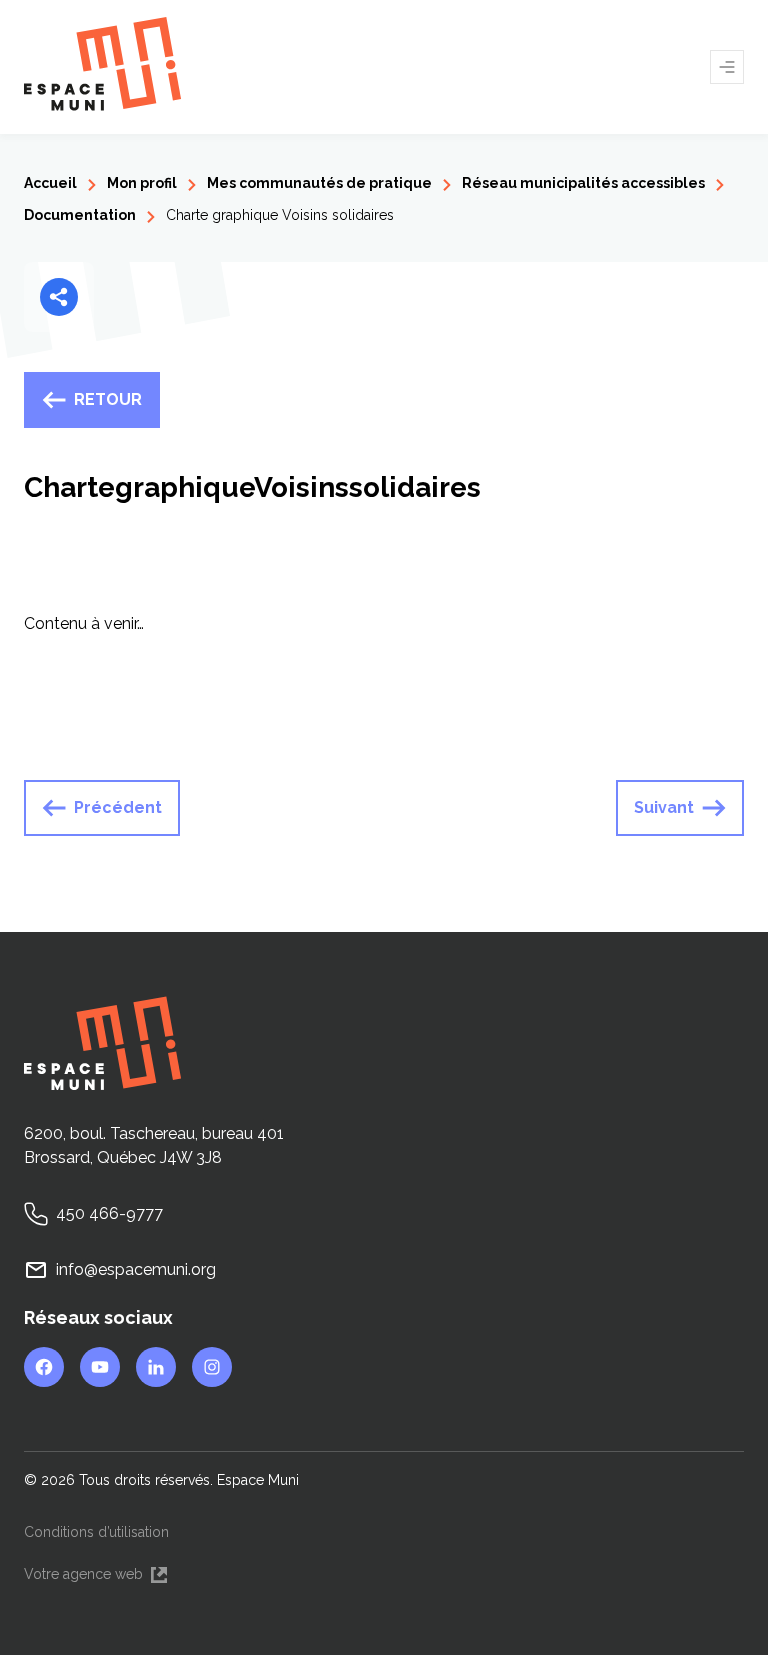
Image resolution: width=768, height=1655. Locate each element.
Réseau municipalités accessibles (583, 183)
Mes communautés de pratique (319, 183)
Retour (108, 399)
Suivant (664, 807)
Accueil (50, 183)
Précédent (118, 807)
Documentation (80, 215)
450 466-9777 (109, 1213)
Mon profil (142, 183)
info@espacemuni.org (136, 1269)
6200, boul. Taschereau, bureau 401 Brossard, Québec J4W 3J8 (154, 1145)
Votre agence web (96, 1575)
